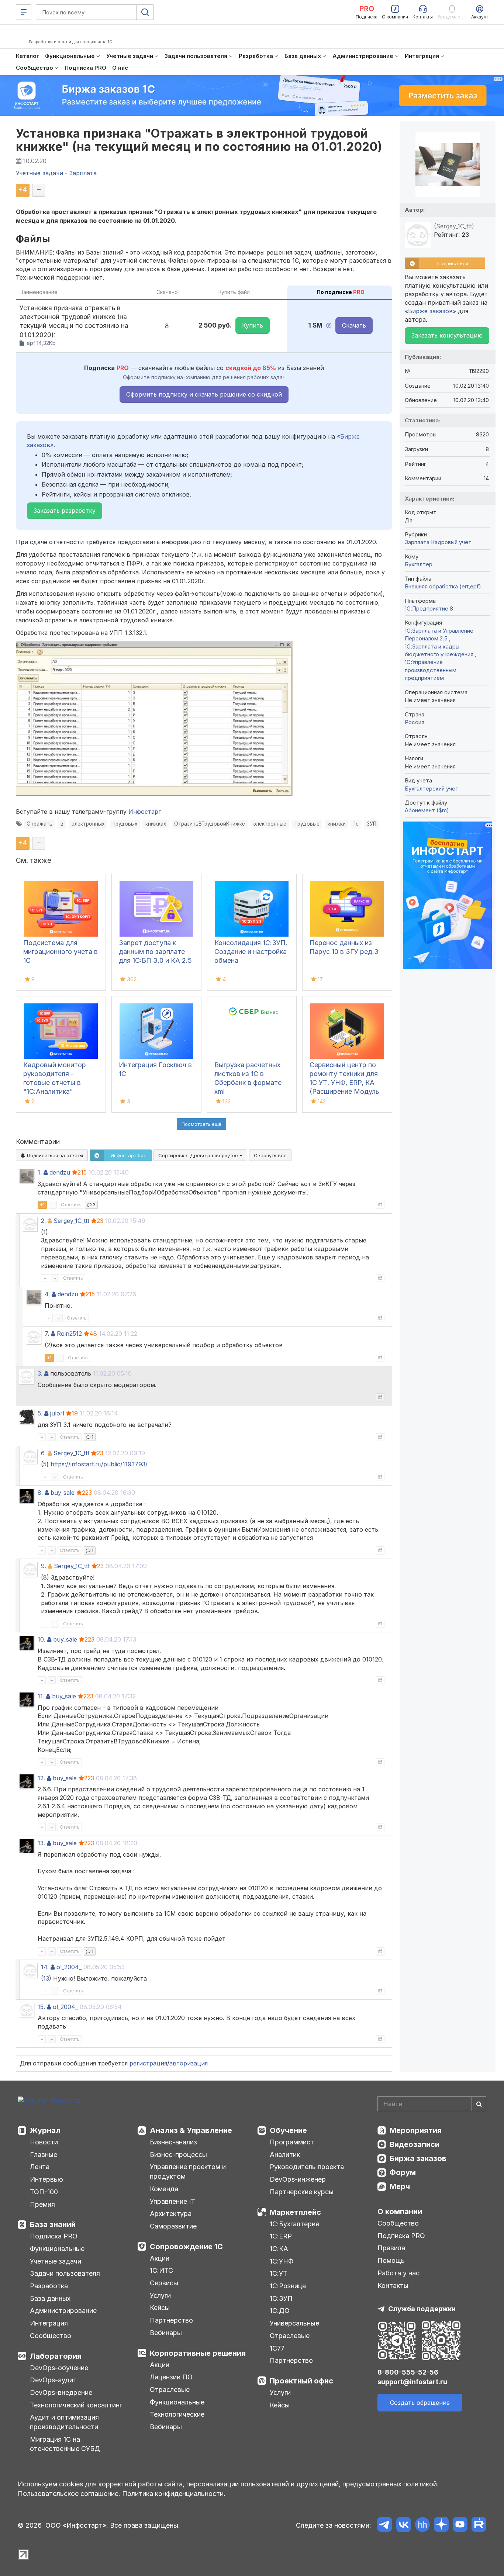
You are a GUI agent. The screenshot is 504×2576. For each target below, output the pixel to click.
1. (40, 1172)
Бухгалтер (419, 564)
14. (45, 1967)
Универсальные (294, 2323)
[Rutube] (479, 2526)
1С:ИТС (161, 2270)
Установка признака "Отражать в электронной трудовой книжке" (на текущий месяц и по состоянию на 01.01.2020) (199, 140)
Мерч (400, 2186)
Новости (44, 2142)
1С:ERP (281, 2236)
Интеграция (49, 2323)
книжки (337, 824)
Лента (40, 2167)
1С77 (277, 2348)
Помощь (391, 2260)
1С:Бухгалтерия (294, 2224)
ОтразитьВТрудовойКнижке (210, 824)
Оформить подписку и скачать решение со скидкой (204, 394)
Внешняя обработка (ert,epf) (443, 586)
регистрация (148, 2063)
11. (41, 1696)
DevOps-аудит (53, 2380)
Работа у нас (398, 2273)
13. (41, 1843)
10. (42, 1639)
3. (40, 1373)
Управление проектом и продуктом (188, 2172)
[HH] (422, 2526)
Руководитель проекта (307, 2167)
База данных (50, 2298)
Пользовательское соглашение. (69, 2494)
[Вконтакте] (403, 2526)
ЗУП (372, 824)
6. (43, 1453)
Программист (292, 2142)
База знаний (53, 2224)
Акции (160, 2258)
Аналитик (285, 2155)
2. (43, 1221)
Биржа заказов (418, 2158)
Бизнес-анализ (173, 2142)
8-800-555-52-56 (408, 2372)
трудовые (307, 824)
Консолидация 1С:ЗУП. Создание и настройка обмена (251, 952)
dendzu (60, 1172)
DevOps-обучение (59, 2368)
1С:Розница (288, 2286)
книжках (156, 824)
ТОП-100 (44, 2192)
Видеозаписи (415, 2144)
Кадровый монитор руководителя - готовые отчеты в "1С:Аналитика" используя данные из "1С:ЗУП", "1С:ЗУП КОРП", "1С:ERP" (57, 1091)
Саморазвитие (173, 2226)
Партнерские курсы (302, 2192)
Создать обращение (420, 2403)
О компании (400, 2212)
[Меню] (24, 12)
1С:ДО (280, 2311)
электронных (88, 824)
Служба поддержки (422, 2309)
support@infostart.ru (412, 2382)
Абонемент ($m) (427, 810)
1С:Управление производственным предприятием (431, 670)
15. (41, 2007)
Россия (415, 722)
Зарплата (417, 542)
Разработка (49, 2286)
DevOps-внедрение (61, 2392)
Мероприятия (416, 2130)
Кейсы (160, 2308)
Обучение (288, 2130)
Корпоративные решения (198, 2353)
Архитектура (171, 2214)
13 (46, 1978)
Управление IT (172, 2201)
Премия (42, 2204)
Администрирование (63, 2311)
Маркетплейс (295, 2212)
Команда (164, 2189)
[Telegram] (385, 2526)
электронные (270, 824)
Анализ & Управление (191, 2130)
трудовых (125, 824)
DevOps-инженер (298, 2179)
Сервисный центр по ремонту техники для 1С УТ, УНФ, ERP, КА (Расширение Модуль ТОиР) (344, 1083)
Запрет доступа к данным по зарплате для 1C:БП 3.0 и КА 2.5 (155, 952)
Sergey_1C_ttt (71, 1221)
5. (40, 1413)
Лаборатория (56, 2356)
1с (356, 824)
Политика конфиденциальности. (174, 2494)
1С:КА (279, 2249)
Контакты (393, 2285)
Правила (391, 2248)
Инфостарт (145, 812)
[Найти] (479, 2104)
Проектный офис (301, 2381)
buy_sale (63, 1493)
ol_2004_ (69, 1967)
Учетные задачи (56, 2261)
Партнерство (171, 2320)
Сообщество (51, 2336)
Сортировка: (199, 1155)
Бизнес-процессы (178, 2155)
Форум (403, 2172)
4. (47, 1294)
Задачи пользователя (65, 2273)
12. (41, 1778)
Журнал (45, 2130)
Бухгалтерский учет (432, 789)
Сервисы (164, 2283)
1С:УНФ (282, 2261)
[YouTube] (460, 2526)
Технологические (177, 2414)
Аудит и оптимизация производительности (64, 2422)
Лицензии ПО (171, 2377)
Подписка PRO (54, 2236)
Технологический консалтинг (76, 2405)
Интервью (46, 2179)
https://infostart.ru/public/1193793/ (99, 1464)
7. (47, 1334)
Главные (44, 2155)
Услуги (160, 2295)
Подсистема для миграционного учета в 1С (61, 952)
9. (44, 1566)
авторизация (189, 2063)
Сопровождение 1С (186, 2247)
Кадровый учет (451, 542)
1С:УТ (279, 2273)
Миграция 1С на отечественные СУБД (65, 2444)
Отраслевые (170, 2390)
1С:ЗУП (281, 2298)
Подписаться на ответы (54, 1155)
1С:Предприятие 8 (429, 608)
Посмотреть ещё (201, 1124)
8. (40, 1493)
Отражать (39, 824)
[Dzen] (441, 2526)
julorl (57, 1413)
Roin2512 (69, 1334)
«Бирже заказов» (430, 311)
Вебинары (166, 2333)
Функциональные (57, 2249)
